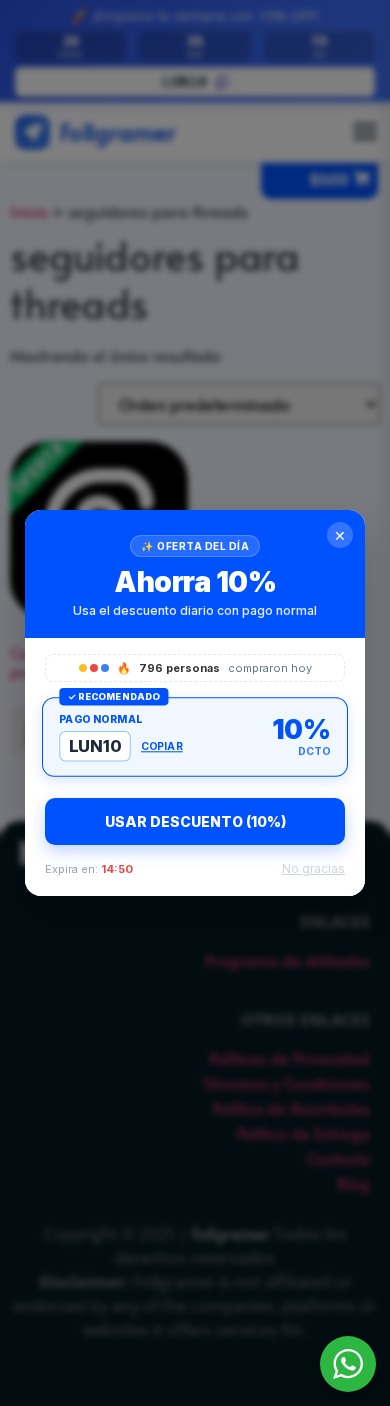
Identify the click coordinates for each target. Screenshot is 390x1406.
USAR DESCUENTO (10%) (195, 821)
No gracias (313, 868)
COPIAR (162, 746)
